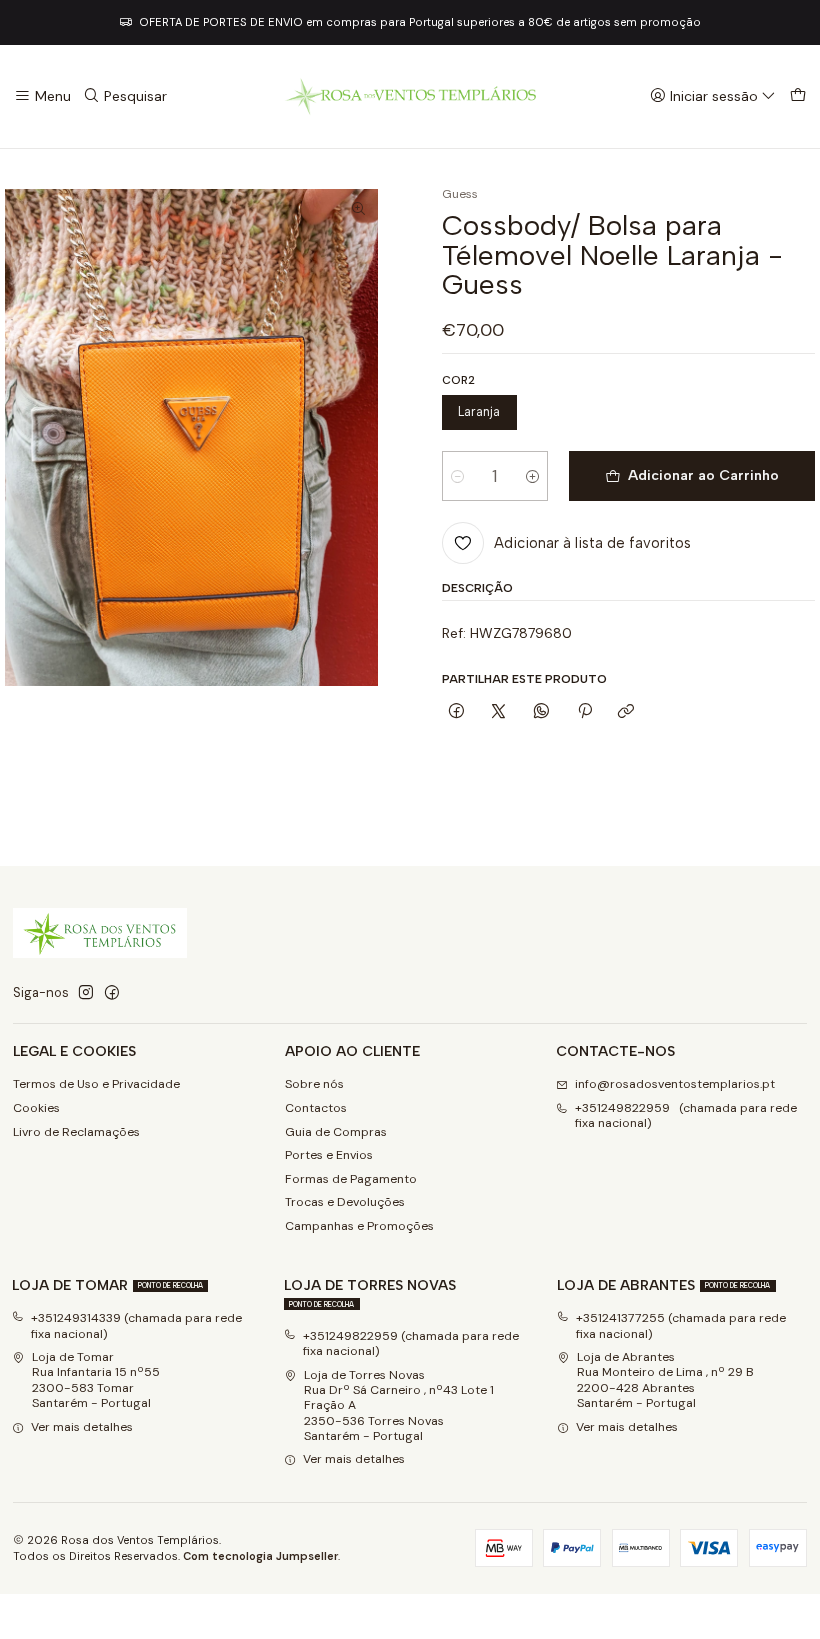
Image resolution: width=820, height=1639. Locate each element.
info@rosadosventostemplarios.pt (675, 1084)
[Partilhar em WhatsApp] (542, 711)
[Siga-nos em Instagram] (86, 993)
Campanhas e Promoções (359, 1226)
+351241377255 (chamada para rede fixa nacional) (681, 1325)
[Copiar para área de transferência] (626, 711)
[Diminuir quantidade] (457, 476)
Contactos (316, 1108)
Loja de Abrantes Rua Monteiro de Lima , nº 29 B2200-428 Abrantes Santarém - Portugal (665, 1380)
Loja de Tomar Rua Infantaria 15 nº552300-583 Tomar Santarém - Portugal (96, 1380)
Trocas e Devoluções (345, 1202)
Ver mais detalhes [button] (82, 1427)
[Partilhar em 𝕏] (499, 711)
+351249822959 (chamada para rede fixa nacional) (686, 1115)
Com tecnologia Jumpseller (260, 1556)
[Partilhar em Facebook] (457, 711)
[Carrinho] (797, 96)
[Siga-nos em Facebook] (112, 993)
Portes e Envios (329, 1155)
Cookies (36, 1108)
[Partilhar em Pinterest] (584, 711)
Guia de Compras (336, 1132)
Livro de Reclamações (76, 1132)
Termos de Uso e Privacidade (96, 1084)
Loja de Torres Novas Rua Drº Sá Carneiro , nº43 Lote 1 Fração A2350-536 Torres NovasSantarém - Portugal (399, 1405)
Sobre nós (314, 1084)
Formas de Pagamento (351, 1179)
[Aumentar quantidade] (532, 476)
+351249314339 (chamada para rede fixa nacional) (136, 1325)
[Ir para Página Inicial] (410, 96)
